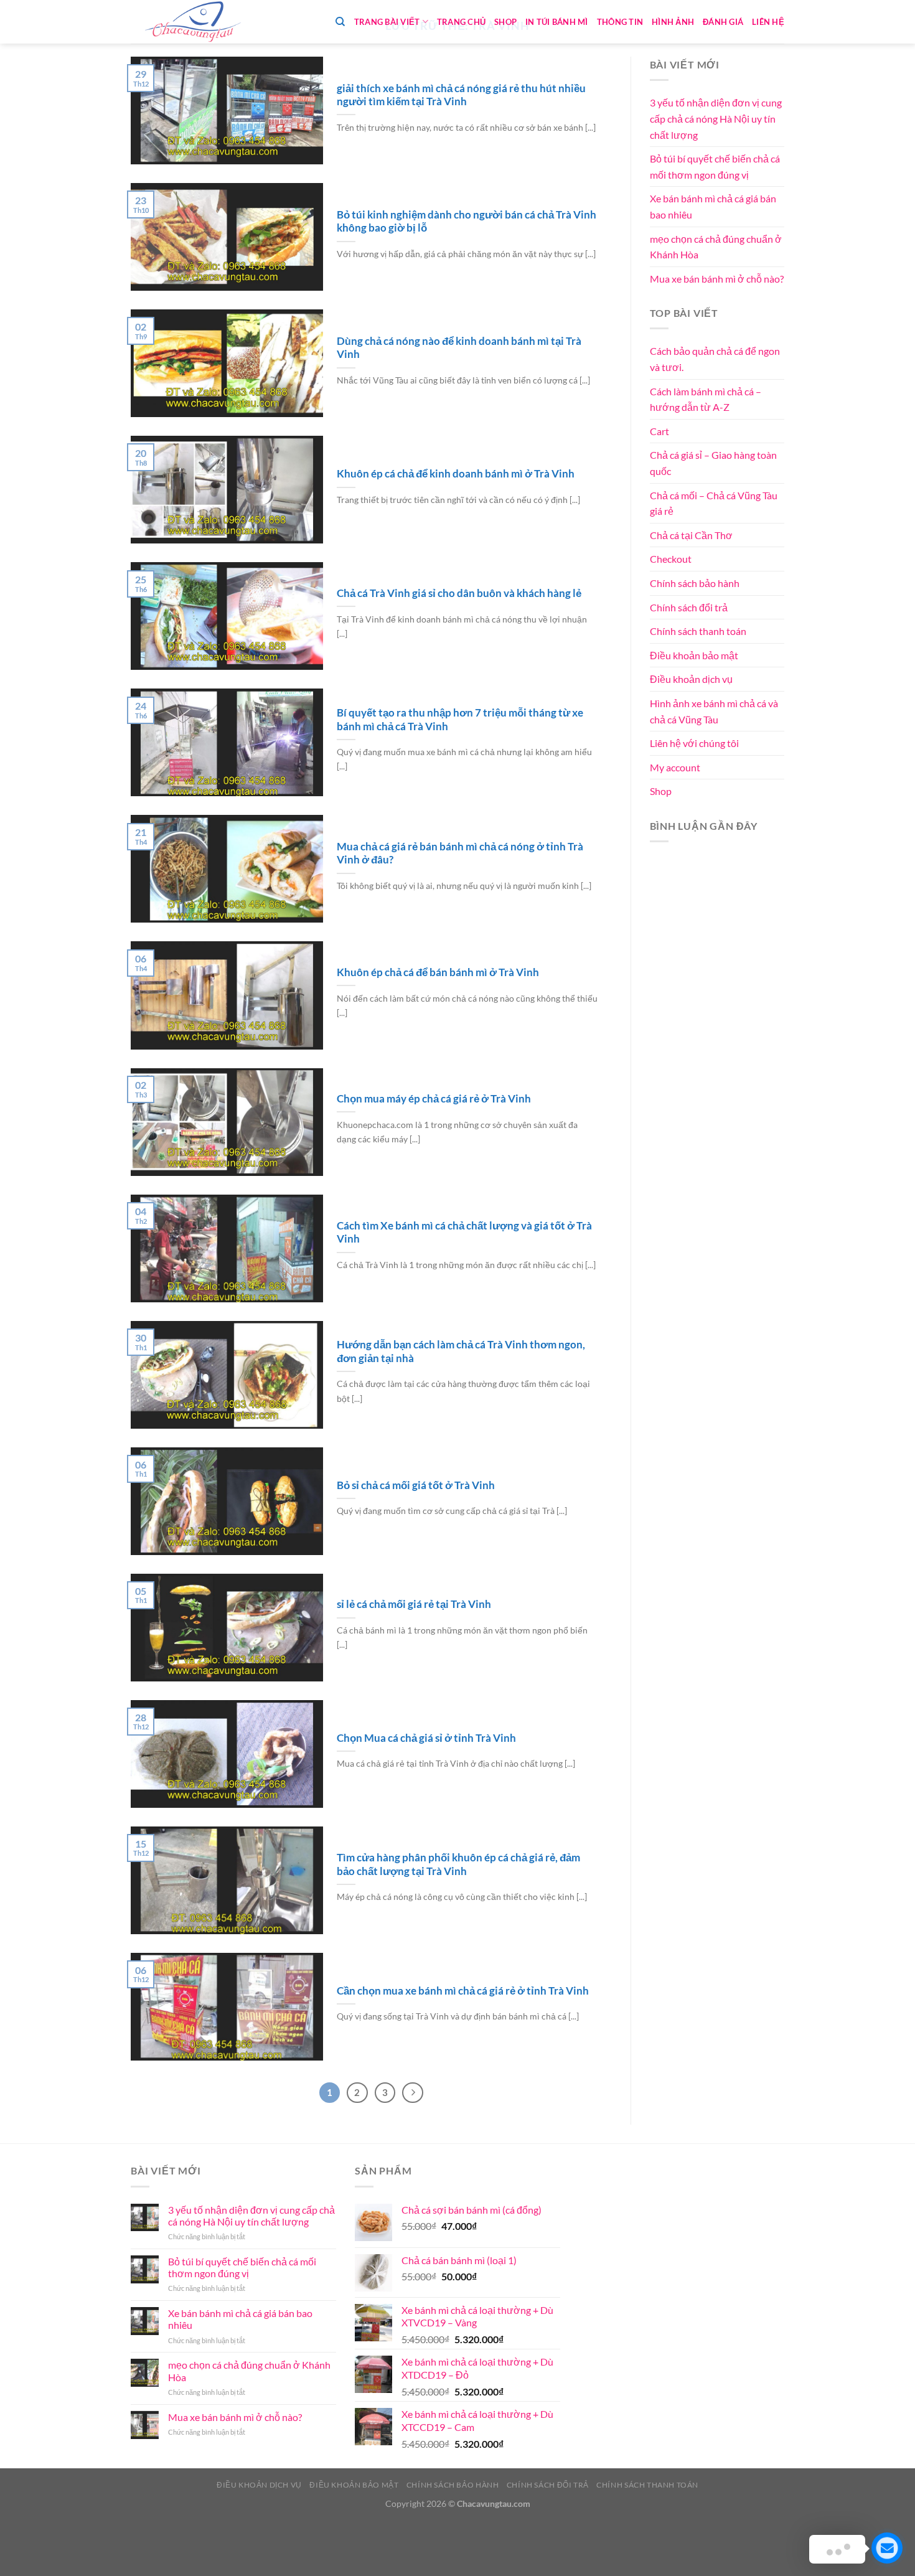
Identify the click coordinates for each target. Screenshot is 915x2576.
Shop (505, 22)
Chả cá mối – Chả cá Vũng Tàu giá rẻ (714, 503)
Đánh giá (723, 22)
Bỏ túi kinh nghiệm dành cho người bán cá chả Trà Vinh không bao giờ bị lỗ (467, 222)
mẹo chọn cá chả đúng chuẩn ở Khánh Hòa (716, 247)
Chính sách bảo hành (695, 583)
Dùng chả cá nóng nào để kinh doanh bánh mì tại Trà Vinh (459, 348)
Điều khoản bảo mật (694, 655)
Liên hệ (768, 22)
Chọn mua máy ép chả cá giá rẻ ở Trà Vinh (434, 1099)
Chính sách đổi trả (689, 607)
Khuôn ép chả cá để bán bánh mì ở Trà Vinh (438, 972)
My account (675, 767)
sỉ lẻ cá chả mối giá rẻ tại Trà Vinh (414, 1604)
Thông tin (620, 22)
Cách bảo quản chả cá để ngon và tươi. (715, 359)
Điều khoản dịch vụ (691, 679)
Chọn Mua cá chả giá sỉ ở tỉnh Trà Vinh (426, 1738)
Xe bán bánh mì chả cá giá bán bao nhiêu (713, 206)
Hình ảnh (673, 22)
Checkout (671, 559)
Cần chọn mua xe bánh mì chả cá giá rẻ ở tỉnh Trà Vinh (463, 1991)
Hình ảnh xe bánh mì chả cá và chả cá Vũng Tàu (714, 711)
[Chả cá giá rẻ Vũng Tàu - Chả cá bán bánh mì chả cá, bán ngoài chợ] (193, 22)
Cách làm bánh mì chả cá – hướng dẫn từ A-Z (706, 399)
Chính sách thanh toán (698, 631)
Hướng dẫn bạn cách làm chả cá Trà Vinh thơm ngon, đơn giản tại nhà (461, 1351)
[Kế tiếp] (413, 2093)
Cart (659, 431)
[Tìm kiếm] (340, 22)
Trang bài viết (387, 22)
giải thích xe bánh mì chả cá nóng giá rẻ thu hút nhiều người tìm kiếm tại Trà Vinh (461, 95)
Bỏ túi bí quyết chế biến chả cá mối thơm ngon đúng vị (715, 167)
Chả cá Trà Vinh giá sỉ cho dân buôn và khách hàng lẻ (459, 593)
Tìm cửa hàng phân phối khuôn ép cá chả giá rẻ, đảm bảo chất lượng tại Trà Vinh (458, 1864)
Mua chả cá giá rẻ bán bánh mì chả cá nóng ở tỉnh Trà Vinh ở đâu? (460, 853)
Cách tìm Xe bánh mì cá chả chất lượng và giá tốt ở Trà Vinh (464, 1233)
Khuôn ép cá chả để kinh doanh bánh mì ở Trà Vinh (456, 474)
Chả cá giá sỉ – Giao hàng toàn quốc (713, 463)
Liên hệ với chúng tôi (694, 743)
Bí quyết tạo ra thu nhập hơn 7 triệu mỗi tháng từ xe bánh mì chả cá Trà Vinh (460, 720)
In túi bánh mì (557, 22)
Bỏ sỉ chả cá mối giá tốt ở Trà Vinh (416, 1485)
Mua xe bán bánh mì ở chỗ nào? (717, 279)
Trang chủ (461, 22)
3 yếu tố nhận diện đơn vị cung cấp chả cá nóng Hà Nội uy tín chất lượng (716, 118)
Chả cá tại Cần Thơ (691, 535)
